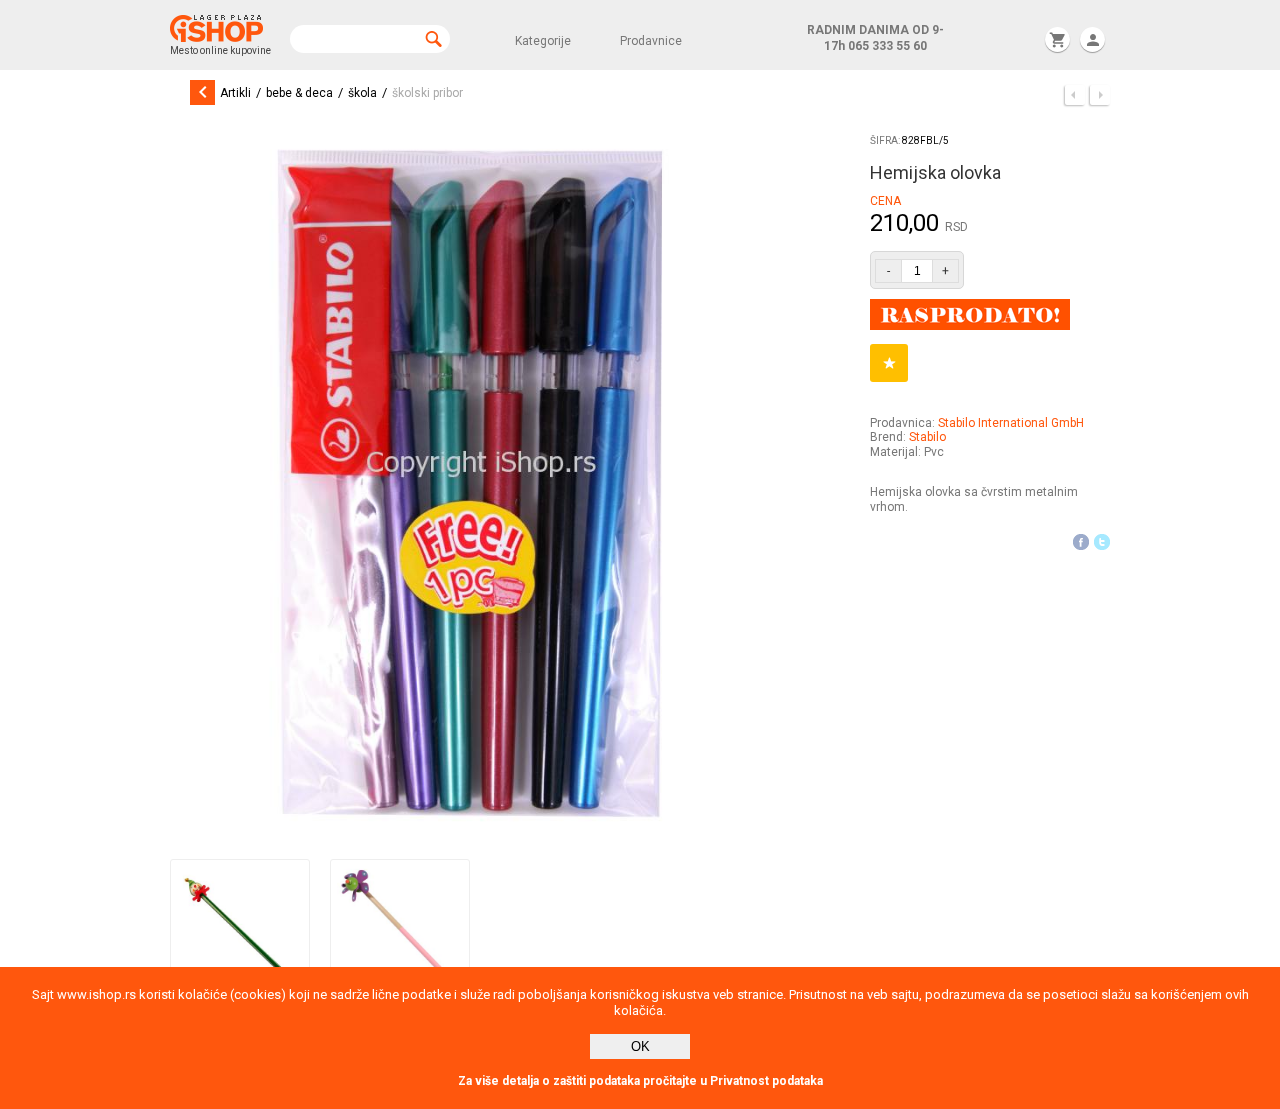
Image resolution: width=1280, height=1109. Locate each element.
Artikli (235, 93)
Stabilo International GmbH (1011, 423)
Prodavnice (651, 41)
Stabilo (927, 437)
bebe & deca (299, 93)
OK (640, 1046)
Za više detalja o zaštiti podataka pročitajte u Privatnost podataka (640, 1081)
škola (362, 93)
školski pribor (427, 93)
